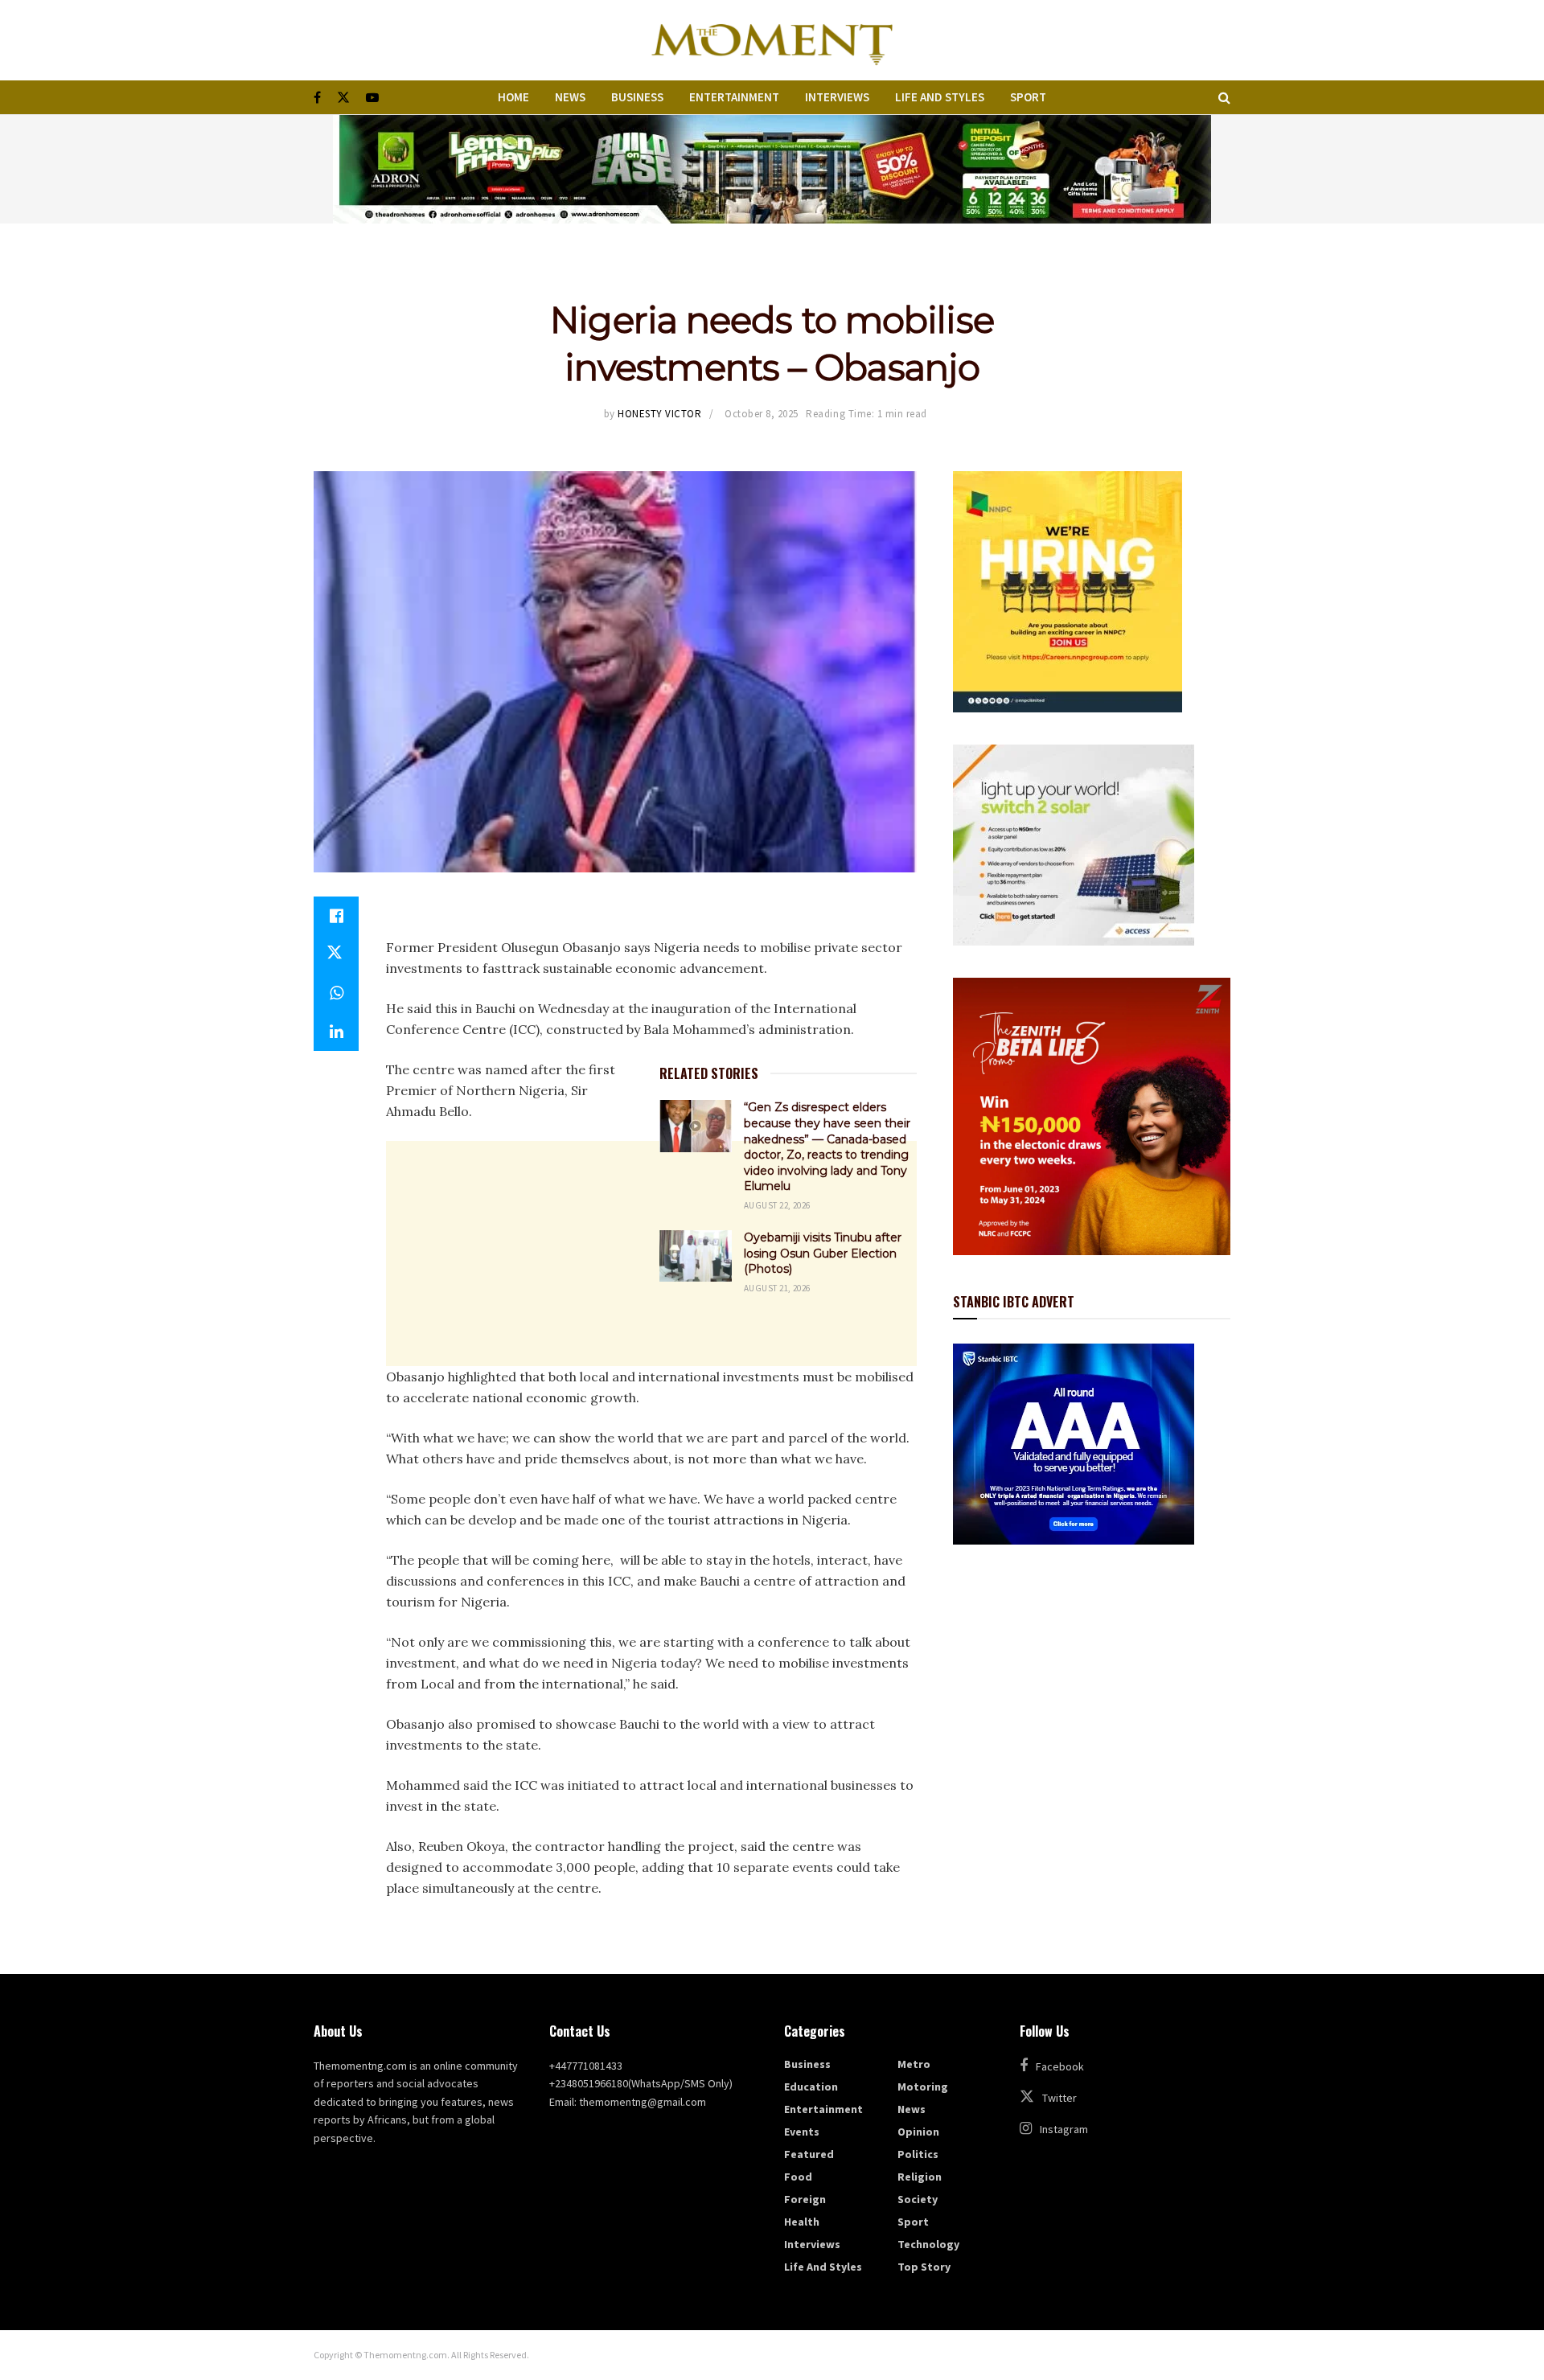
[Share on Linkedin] (336, 1032)
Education (811, 2087)
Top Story (924, 2267)
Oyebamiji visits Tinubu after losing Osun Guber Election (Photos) (823, 1253)
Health (802, 2222)
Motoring (923, 2087)
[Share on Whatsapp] (336, 993)
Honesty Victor (659, 414)
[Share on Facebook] (336, 916)
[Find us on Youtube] (372, 98)
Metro (914, 2064)
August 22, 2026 (777, 1205)
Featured (809, 2154)
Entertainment (734, 97)
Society (918, 2199)
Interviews (837, 97)
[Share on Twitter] (336, 954)
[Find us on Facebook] (317, 98)
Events (802, 2132)
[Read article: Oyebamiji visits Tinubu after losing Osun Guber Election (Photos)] (696, 1256)
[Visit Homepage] (772, 40)
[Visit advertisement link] (772, 169)
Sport (1028, 97)
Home (513, 97)
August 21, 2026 (777, 1288)
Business (637, 97)
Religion (920, 2177)
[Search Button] (1224, 97)
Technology (928, 2244)
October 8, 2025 (762, 414)
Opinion (918, 2132)
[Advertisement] (651, 1442)
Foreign (805, 2199)
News (570, 97)
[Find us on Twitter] (343, 98)
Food (798, 2177)
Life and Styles (940, 97)
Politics (918, 2154)
